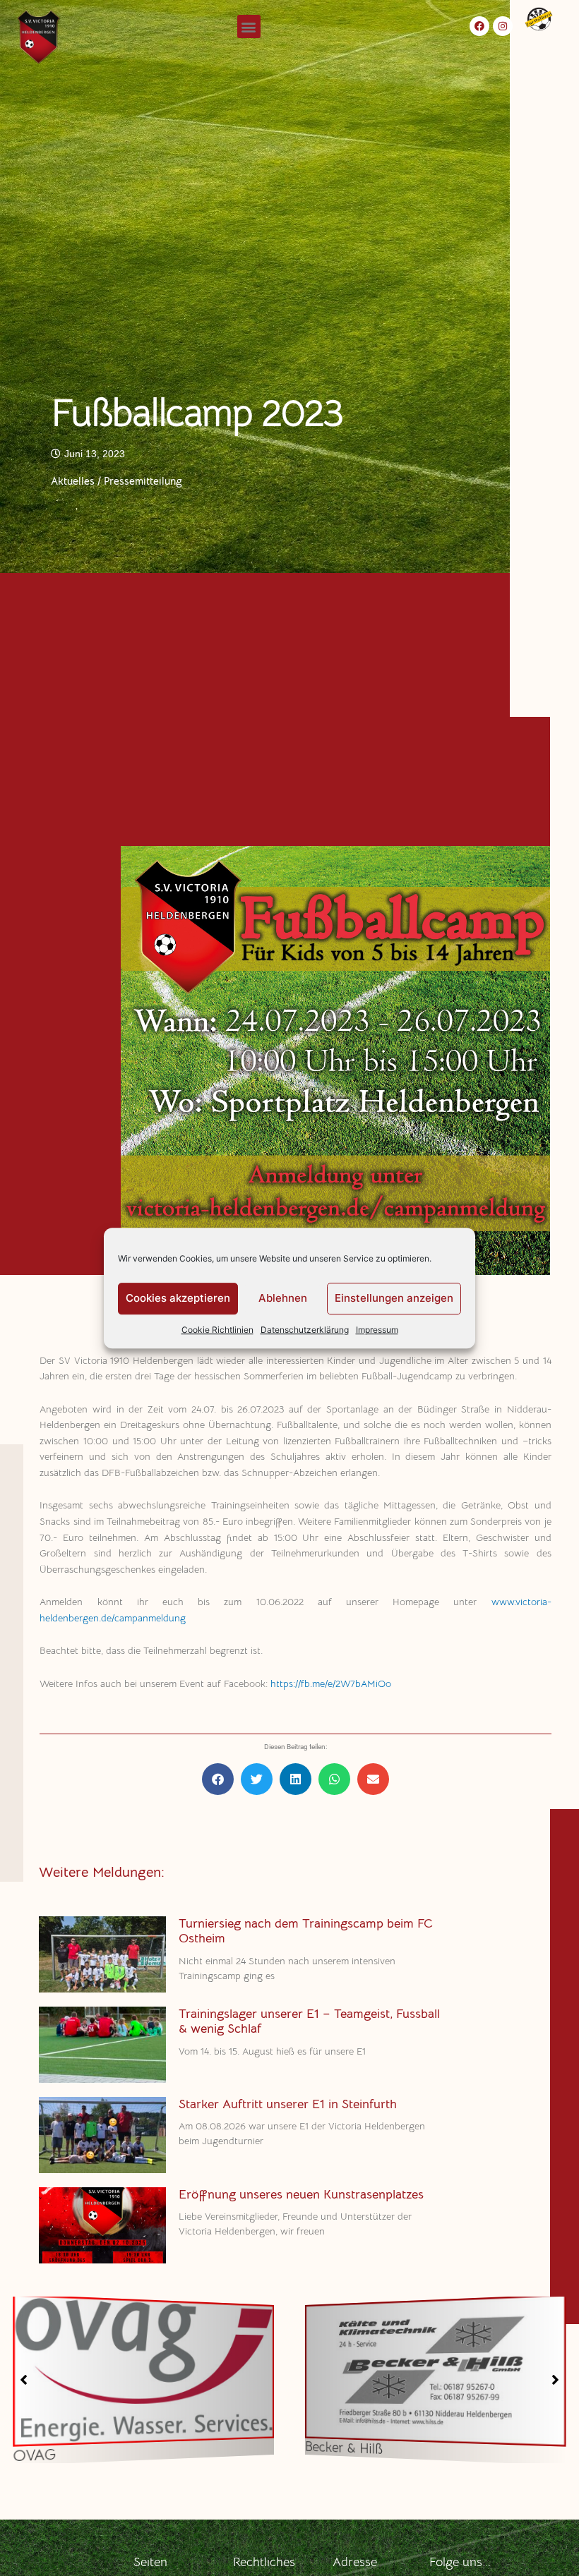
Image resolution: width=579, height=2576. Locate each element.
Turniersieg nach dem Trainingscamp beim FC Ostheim (306, 1931)
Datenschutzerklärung (305, 1330)
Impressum (377, 1330)
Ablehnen (283, 1298)
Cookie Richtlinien (217, 1330)
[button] (249, 26)
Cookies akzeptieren (178, 1298)
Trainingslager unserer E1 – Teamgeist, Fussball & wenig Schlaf (309, 2021)
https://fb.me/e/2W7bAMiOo (331, 1684)
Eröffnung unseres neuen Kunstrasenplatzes (301, 2194)
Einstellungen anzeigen (394, 1298)
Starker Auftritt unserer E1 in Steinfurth (288, 2104)
